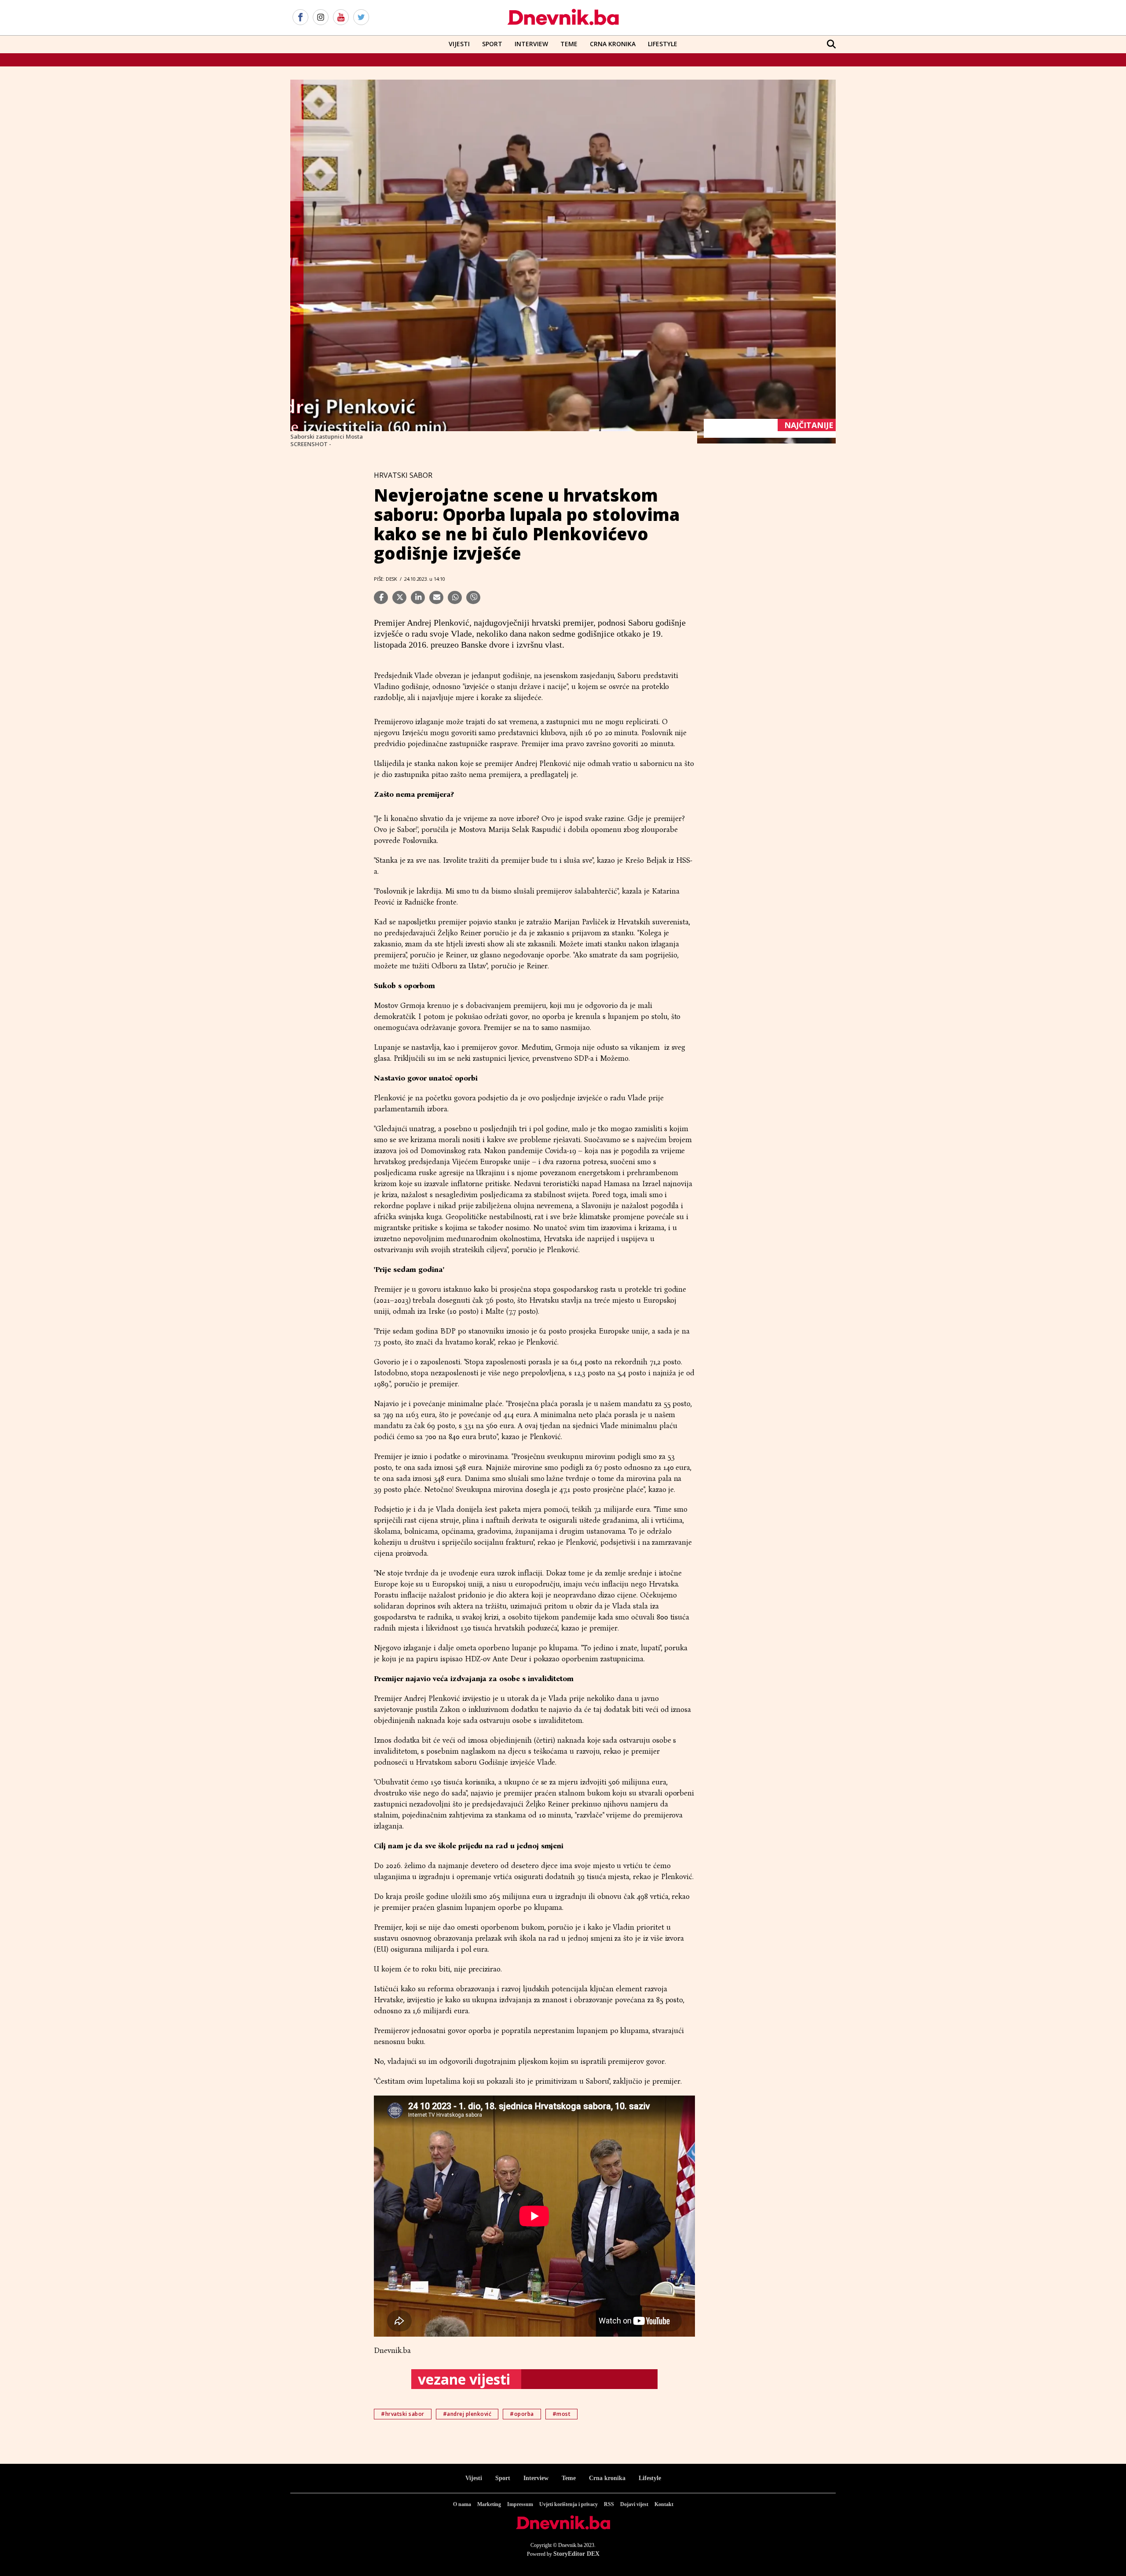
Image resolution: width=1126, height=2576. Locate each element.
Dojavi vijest (634, 2504)
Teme (569, 44)
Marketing (489, 2504)
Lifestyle (663, 44)
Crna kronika (607, 2478)
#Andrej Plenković (467, 2414)
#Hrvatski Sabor (403, 2414)
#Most (562, 2414)
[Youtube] (341, 18)
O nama (462, 2504)
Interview (531, 44)
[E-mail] (436, 597)
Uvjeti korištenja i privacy (568, 2504)
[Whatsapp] (455, 597)
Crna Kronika (613, 44)
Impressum (520, 2504)
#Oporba (522, 2414)
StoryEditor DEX (576, 2554)
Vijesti (459, 44)
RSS (609, 2504)
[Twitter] (361, 18)
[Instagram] (321, 18)
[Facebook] (300, 18)
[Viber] (473, 597)
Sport (492, 44)
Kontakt (664, 2504)
